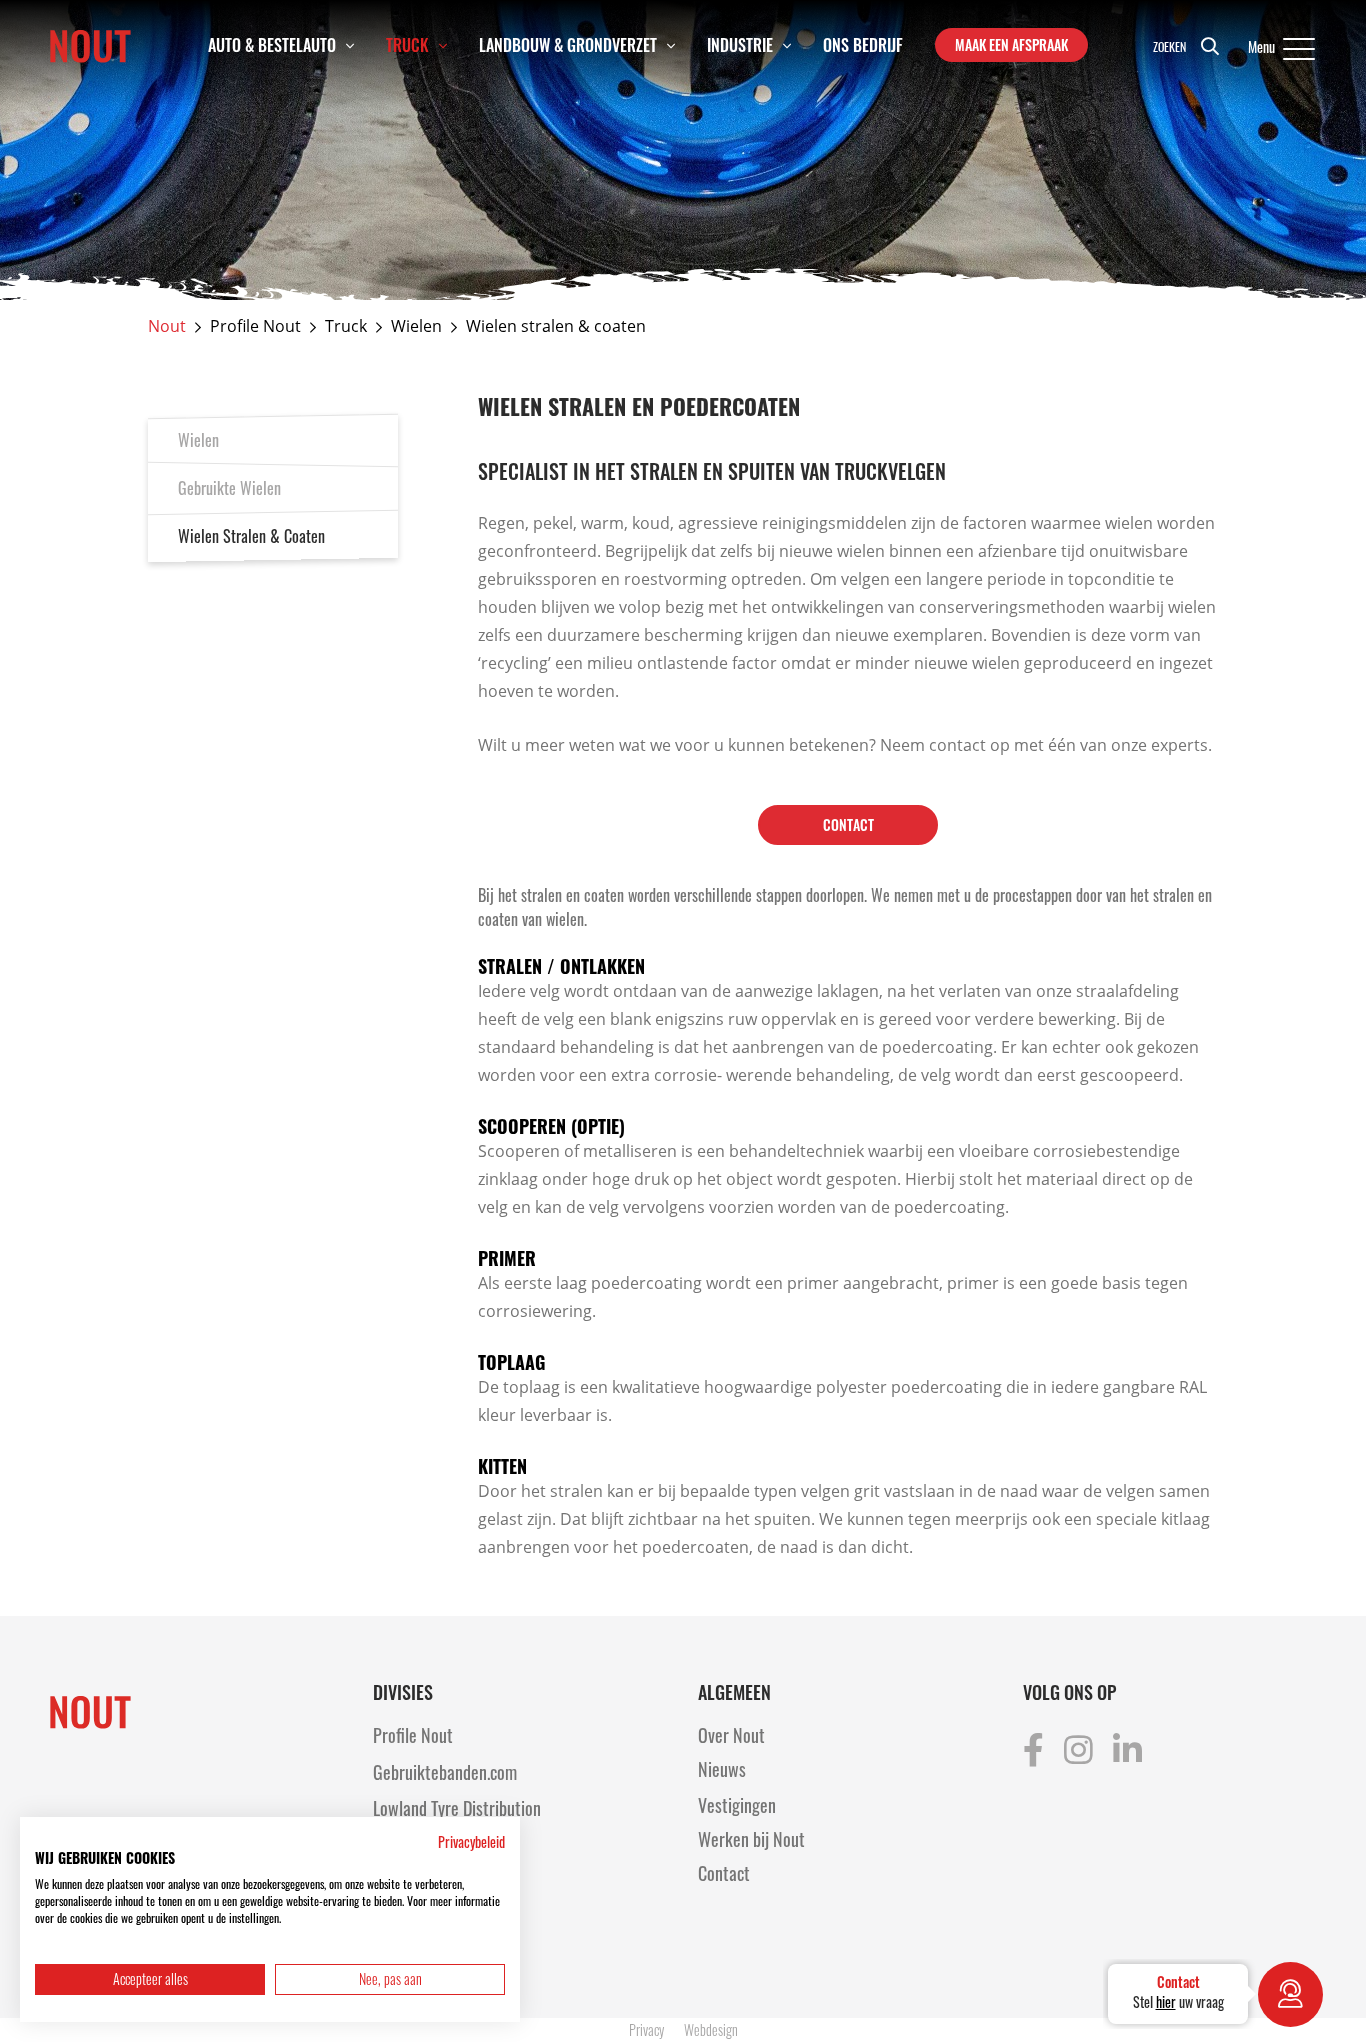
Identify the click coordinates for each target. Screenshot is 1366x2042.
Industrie (740, 45)
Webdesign (711, 2029)
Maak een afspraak (1011, 44)
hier (1166, 2001)
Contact (848, 824)
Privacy (646, 2029)
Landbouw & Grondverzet (568, 45)
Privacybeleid (471, 1842)
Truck (407, 45)
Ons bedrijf (863, 45)
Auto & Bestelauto (272, 45)
